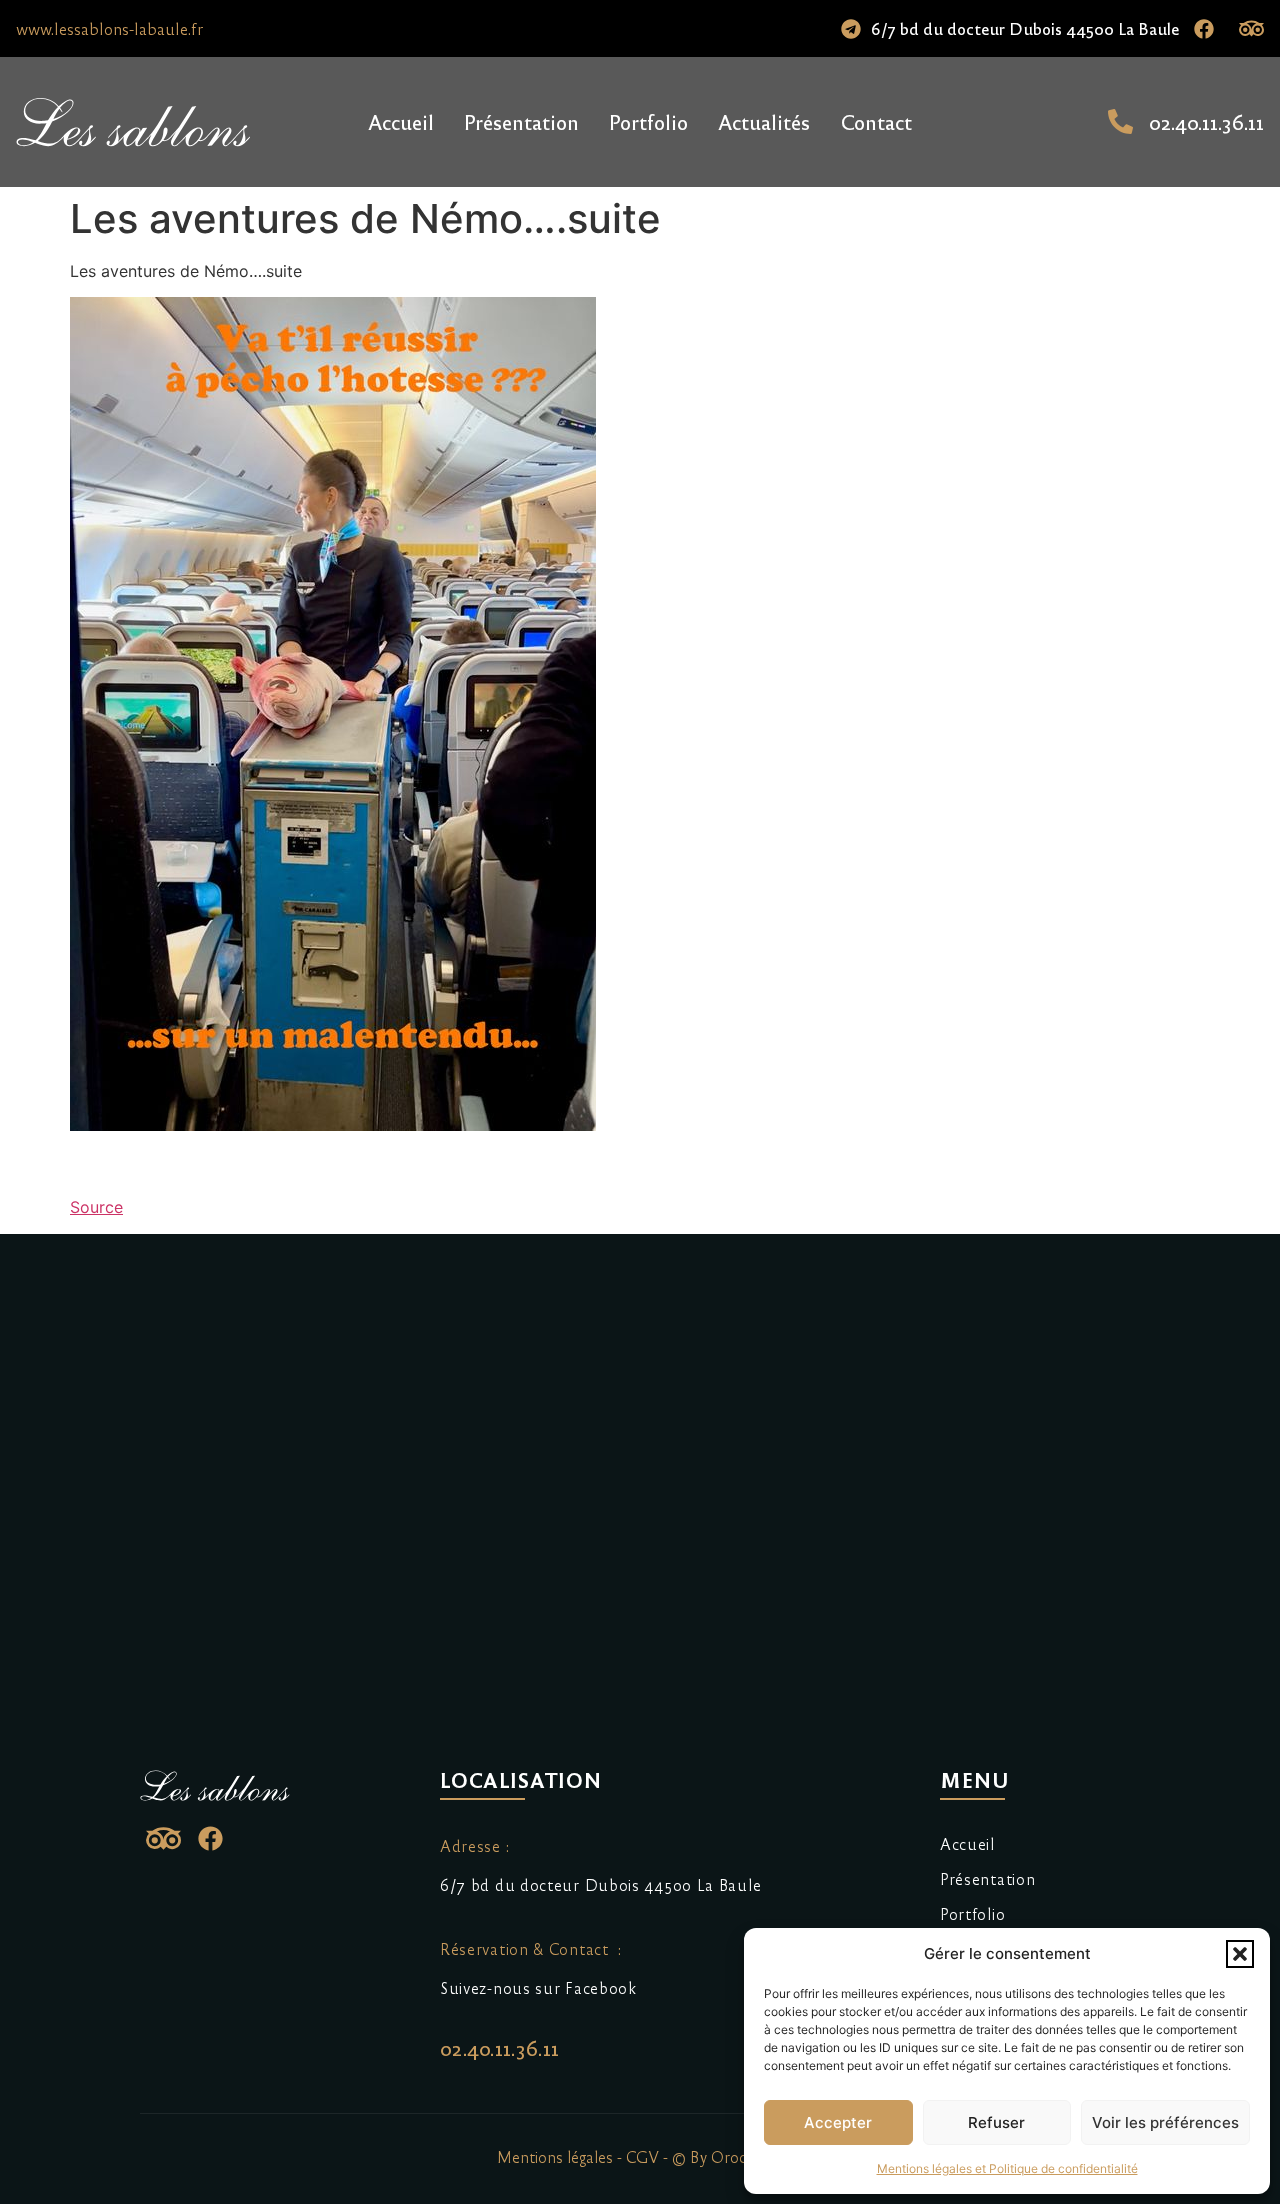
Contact (876, 121)
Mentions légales (555, 2156)
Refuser (996, 2122)
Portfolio (648, 121)
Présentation (521, 121)
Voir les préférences (1165, 2122)
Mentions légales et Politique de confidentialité (1007, 2168)
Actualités (764, 121)
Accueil (401, 121)
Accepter (838, 2122)
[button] (1240, 1954)
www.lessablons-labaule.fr (109, 28)
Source (96, 1207)
